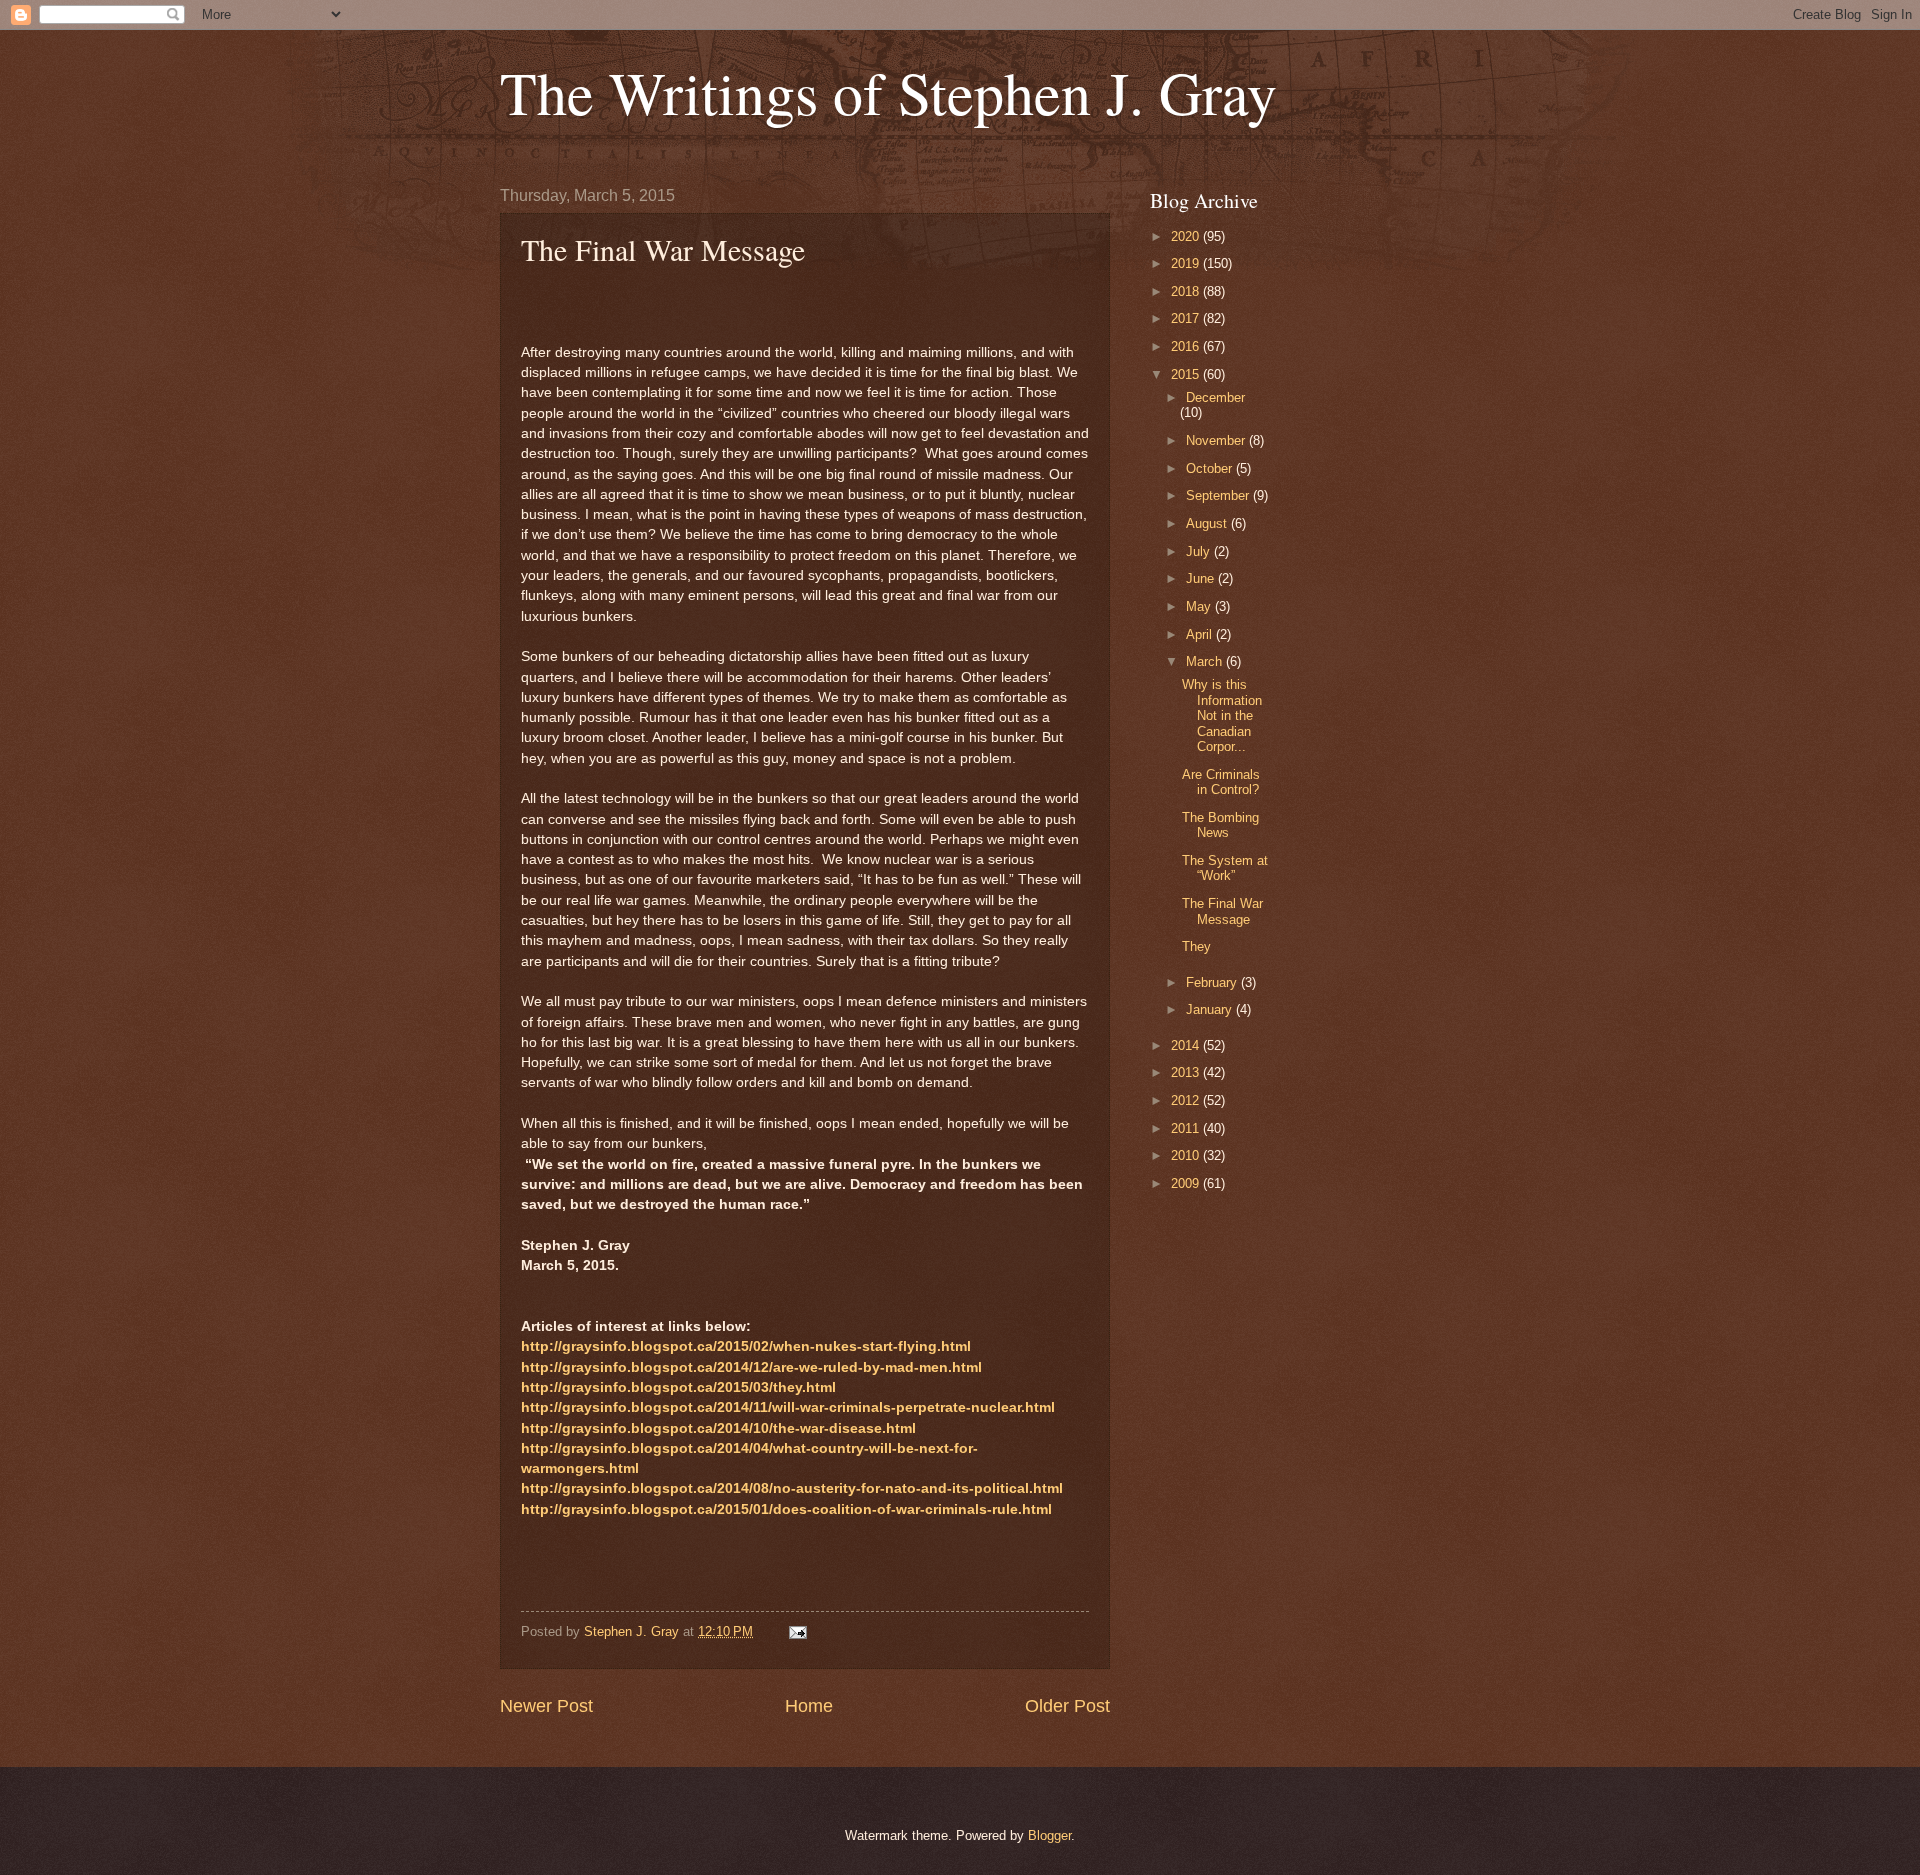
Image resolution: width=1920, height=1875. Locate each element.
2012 (1187, 1100)
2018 (1187, 291)
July (1200, 551)
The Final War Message (1222, 911)
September (1219, 495)
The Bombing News (1220, 825)
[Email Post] (797, 1631)
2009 (1187, 1183)
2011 (1187, 1128)
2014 (1187, 1045)
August (1208, 523)
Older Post (1067, 1706)
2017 (1187, 318)
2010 (1187, 1155)
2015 (1187, 374)
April (1201, 634)
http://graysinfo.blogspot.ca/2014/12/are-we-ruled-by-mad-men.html (751, 1367)
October (1211, 468)
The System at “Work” (1225, 868)
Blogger (1049, 1835)
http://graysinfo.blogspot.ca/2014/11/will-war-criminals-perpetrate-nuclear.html (788, 1407)
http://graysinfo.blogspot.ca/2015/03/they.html (678, 1387)
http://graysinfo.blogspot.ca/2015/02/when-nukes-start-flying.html (746, 1346)
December (1215, 397)
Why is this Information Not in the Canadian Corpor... (1222, 715)
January (1211, 1009)
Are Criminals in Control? (1221, 782)
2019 (1187, 263)
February (1213, 982)
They (1196, 946)
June (1202, 578)
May (1200, 606)
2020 (1187, 236)
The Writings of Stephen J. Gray (888, 92)
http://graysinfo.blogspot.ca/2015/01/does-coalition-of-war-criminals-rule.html (786, 1509)
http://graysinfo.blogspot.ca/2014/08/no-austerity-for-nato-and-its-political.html (792, 1488)
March (1206, 661)
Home (809, 1706)
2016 (1187, 346)
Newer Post (546, 1706)
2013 (1187, 1072)
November (1217, 440)
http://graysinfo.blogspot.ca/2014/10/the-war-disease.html (718, 1428)
